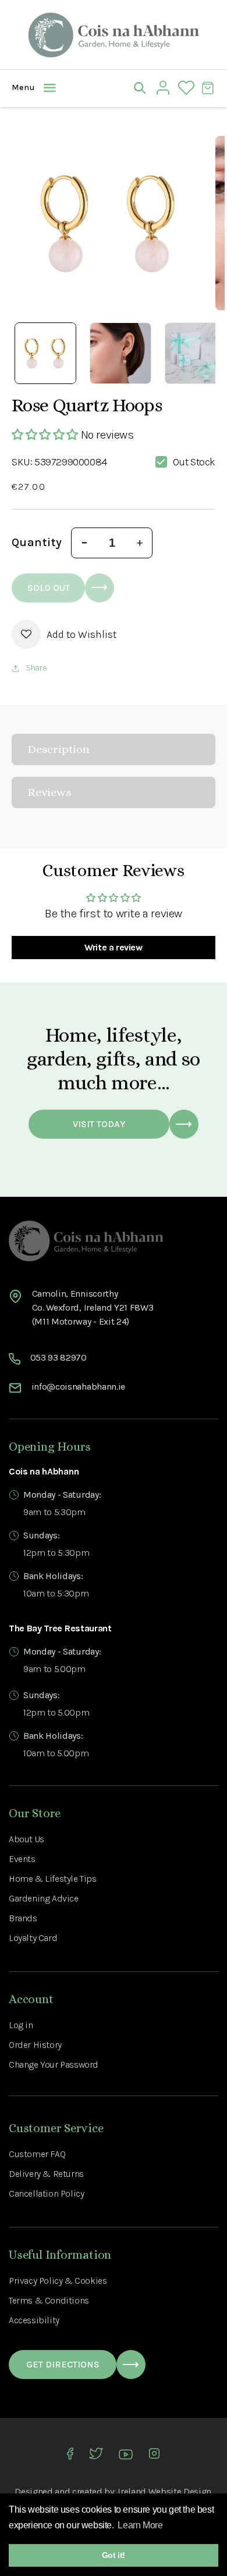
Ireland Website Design (164, 2491)
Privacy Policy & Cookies (58, 2281)
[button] (20, 88)
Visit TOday (99, 1124)
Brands (23, 1918)
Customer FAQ (37, 2154)
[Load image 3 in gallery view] (196, 353)
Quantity (37, 542)
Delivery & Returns (46, 2174)
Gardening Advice (44, 1898)
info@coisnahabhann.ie (78, 1386)
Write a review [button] (113, 947)
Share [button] (36, 668)
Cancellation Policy (46, 2193)
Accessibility (34, 2320)
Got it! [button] (114, 2555)
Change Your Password (54, 2064)
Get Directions (63, 2364)
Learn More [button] (140, 2525)
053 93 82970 (58, 1357)
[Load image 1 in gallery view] (45, 353)
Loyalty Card (33, 1938)
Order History (35, 2045)
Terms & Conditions (49, 2300)
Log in (21, 2025)
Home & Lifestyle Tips (53, 1879)
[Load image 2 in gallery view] (120, 353)
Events (22, 1859)
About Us (26, 1839)
